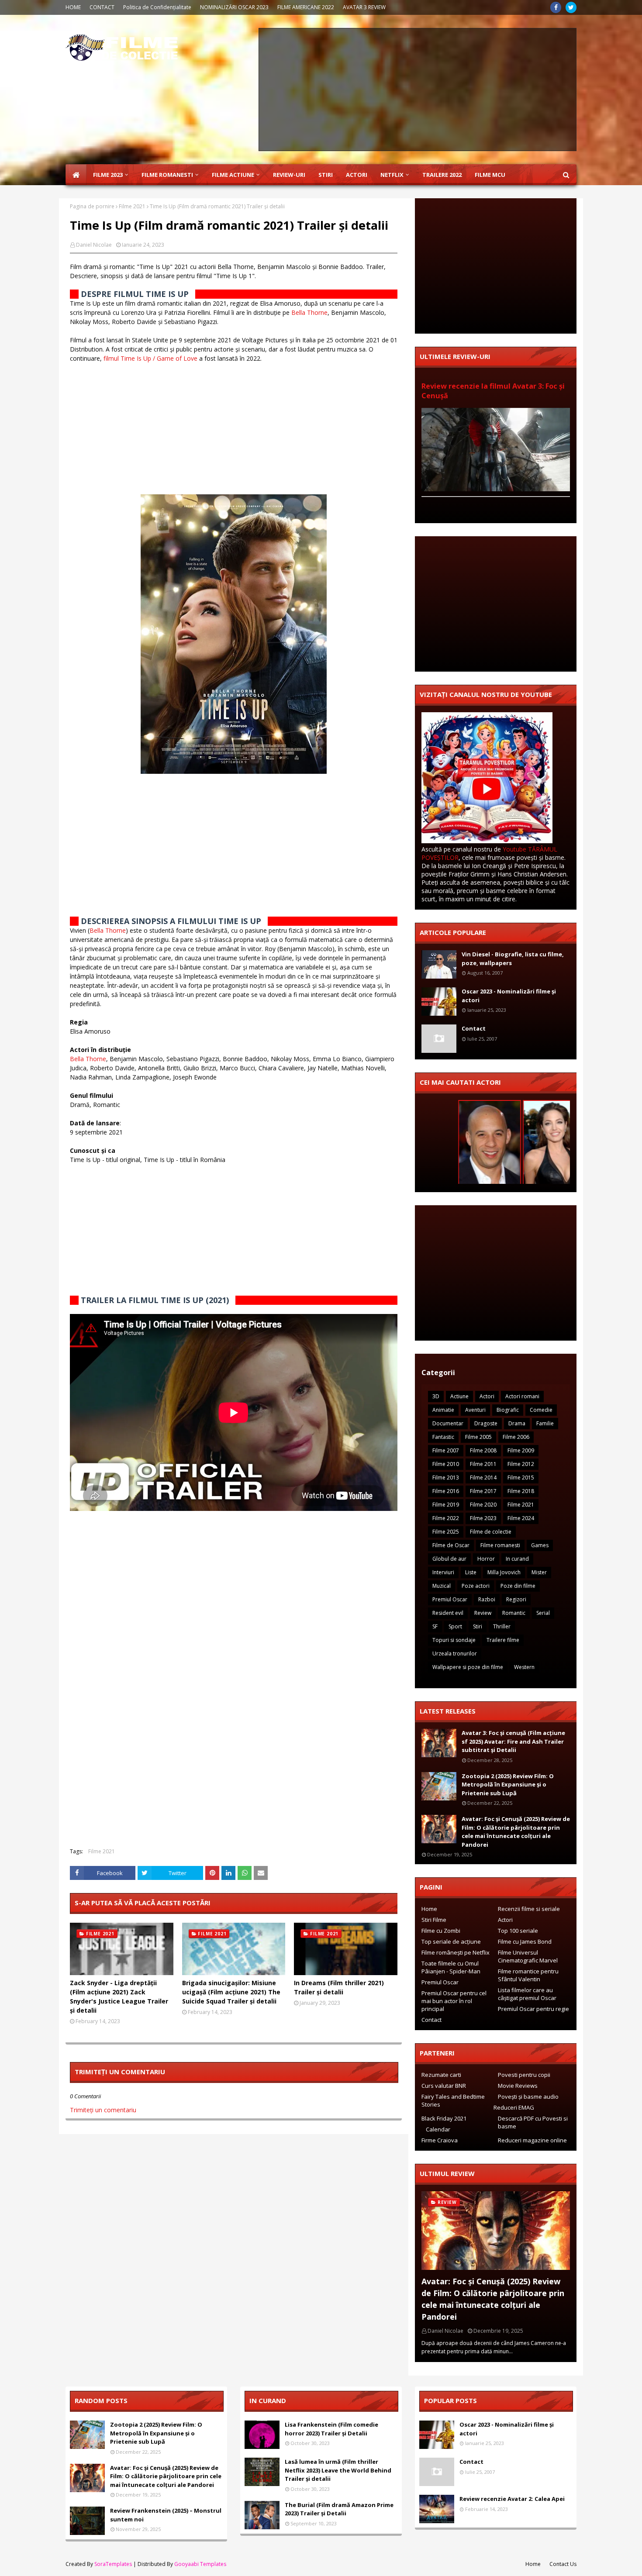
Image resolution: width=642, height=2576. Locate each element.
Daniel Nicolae (94, 245)
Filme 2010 (446, 1464)
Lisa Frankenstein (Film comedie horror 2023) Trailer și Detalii (331, 2429)
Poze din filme (518, 1586)
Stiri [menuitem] (326, 175)
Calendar (438, 2129)
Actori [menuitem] (357, 175)
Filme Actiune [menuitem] (233, 175)
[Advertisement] (418, 90)
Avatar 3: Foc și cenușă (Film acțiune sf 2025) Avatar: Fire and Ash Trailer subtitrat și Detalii (513, 1741)
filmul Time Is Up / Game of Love (150, 358)
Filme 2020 (483, 1505)
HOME (73, 7)
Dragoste (486, 1423)
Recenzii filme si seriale (529, 1909)
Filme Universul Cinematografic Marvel (528, 1956)
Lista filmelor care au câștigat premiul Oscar (527, 1994)
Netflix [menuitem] (392, 175)
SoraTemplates (113, 2564)
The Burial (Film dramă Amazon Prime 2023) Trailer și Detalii (339, 2509)
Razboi (487, 1599)
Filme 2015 (521, 1478)
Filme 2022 (446, 1518)
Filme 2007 (446, 1450)
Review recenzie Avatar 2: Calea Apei (512, 2499)
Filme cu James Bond (525, 1941)
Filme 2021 (132, 206)
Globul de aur (449, 1559)
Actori (487, 1396)
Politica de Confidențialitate (157, 7)
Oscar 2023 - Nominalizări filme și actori (509, 996)
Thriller (502, 1626)
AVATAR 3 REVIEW (364, 7)
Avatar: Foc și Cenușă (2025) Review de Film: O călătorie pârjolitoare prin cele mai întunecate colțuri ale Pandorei (516, 1832)
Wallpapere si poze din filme (468, 1667)
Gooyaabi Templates (200, 2564)
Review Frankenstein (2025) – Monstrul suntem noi (166, 2515)
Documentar (448, 1423)
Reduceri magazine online (532, 2140)
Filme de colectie (491, 1532)
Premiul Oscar (450, 1599)
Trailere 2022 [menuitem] (442, 175)
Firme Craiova (440, 2140)
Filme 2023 (483, 1518)
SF (435, 1626)
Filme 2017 (483, 1491)
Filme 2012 (521, 1464)
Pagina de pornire (92, 206)
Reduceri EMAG (514, 2107)
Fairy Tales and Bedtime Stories (453, 2100)
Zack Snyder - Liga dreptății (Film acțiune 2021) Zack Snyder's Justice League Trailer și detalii (119, 1997)
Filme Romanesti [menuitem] (167, 175)
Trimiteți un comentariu (103, 2110)
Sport (455, 1626)
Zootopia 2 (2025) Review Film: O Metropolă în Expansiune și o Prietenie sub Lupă (508, 1785)
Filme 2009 (521, 1450)
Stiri (478, 1626)
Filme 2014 (483, 1478)
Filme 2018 (521, 1491)
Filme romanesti (500, 1545)
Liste (471, 1572)
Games (540, 1545)
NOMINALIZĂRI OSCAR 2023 (234, 7)
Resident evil (448, 1613)
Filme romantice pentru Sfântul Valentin (528, 1975)
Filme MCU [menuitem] (490, 175)
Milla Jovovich (504, 1572)
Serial (543, 1613)
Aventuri (475, 1410)
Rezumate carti (441, 2075)
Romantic (514, 1613)
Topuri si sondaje (454, 1640)
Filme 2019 (446, 1505)
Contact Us (563, 2564)
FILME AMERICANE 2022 (306, 7)
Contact (474, 1028)
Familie (545, 1423)
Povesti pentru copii (524, 2075)
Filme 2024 (521, 1518)
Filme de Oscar (451, 1545)
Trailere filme (503, 1640)
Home (429, 1909)
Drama (517, 1423)
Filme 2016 (446, 1491)
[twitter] (571, 7)
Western (524, 1667)
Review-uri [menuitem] (289, 175)
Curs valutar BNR (444, 2086)
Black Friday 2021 (444, 2118)
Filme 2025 (446, 1532)
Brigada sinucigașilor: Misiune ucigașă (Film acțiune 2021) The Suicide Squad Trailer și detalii (231, 1992)
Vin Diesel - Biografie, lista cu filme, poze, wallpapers (513, 959)
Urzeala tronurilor (455, 1654)
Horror (486, 1559)
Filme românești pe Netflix (456, 1952)
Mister (539, 1572)
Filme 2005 (478, 1437)
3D (436, 1396)
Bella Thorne (309, 312)
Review (483, 1613)
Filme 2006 (516, 1437)
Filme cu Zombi (441, 1931)
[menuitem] (76, 175)
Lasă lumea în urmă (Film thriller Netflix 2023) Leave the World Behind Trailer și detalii (338, 2470)
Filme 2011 (483, 1464)
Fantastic (443, 1437)
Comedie (541, 1410)
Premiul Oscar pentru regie (533, 2009)
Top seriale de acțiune (451, 1941)
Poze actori (476, 1586)
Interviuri (443, 1572)
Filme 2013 (446, 1478)
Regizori (516, 1599)
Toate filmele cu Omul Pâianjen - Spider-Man (451, 1967)
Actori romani (522, 1396)
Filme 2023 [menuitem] (108, 175)
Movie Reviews (518, 2086)
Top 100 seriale (518, 1931)
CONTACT (102, 7)
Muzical (442, 1586)
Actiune (459, 1396)
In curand (517, 1559)
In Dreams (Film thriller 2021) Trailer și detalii (339, 1987)
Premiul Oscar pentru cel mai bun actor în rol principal (454, 2001)
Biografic (508, 1410)
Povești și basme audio (528, 2097)
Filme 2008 (483, 1450)
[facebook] (556, 7)
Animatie (443, 1410)
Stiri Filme (434, 1920)
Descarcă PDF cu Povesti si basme (533, 2122)
